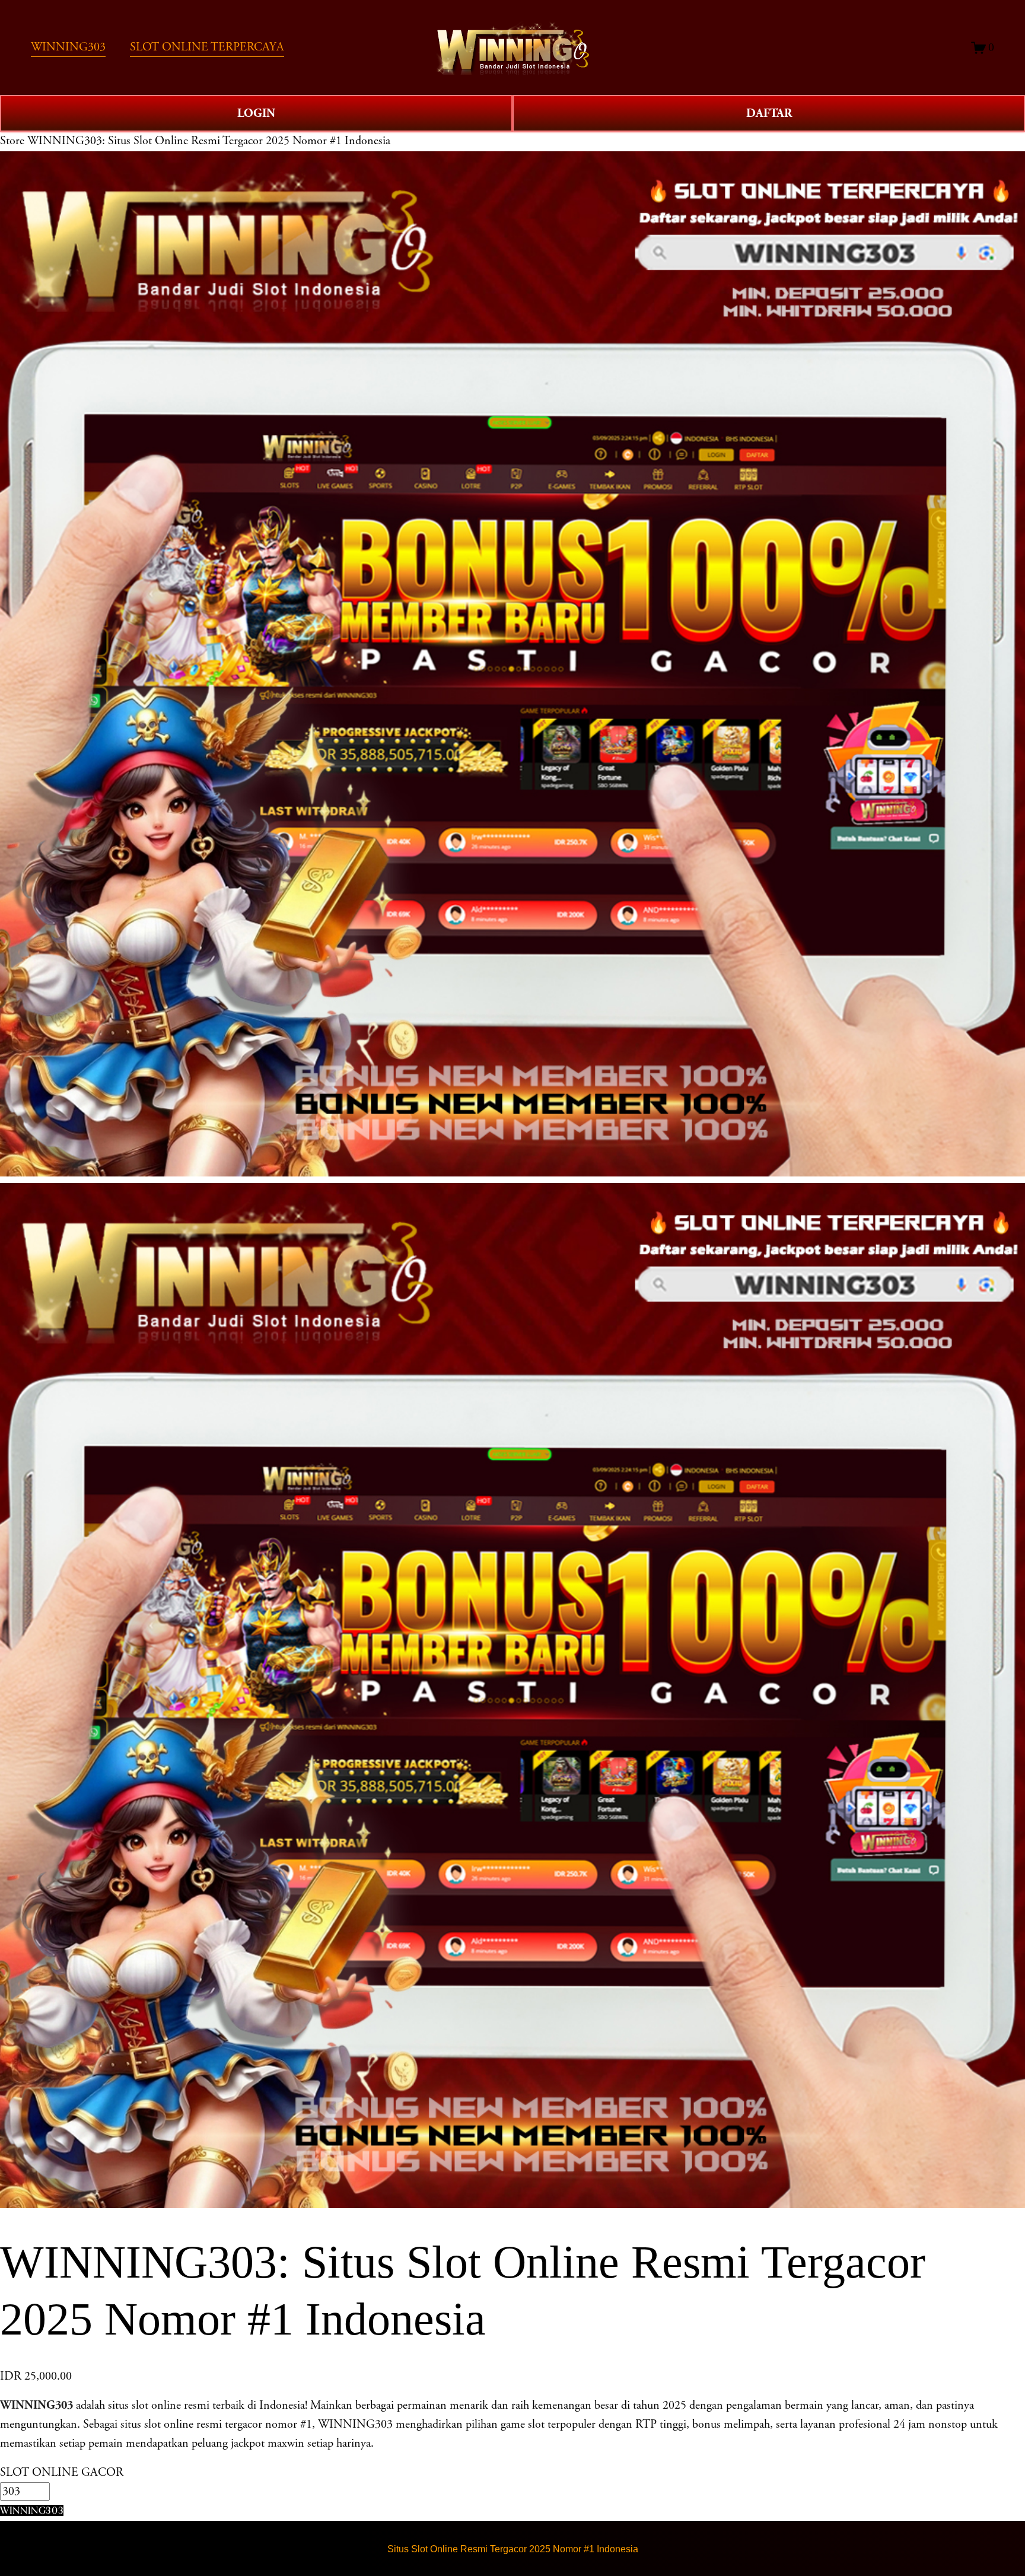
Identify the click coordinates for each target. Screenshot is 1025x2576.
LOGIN (256, 113)
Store (12, 141)
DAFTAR (769, 113)
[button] (32, 2510)
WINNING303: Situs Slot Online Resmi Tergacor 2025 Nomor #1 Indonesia (209, 141)
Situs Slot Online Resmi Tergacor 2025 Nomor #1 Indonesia (513, 2549)
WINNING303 (36, 2405)
